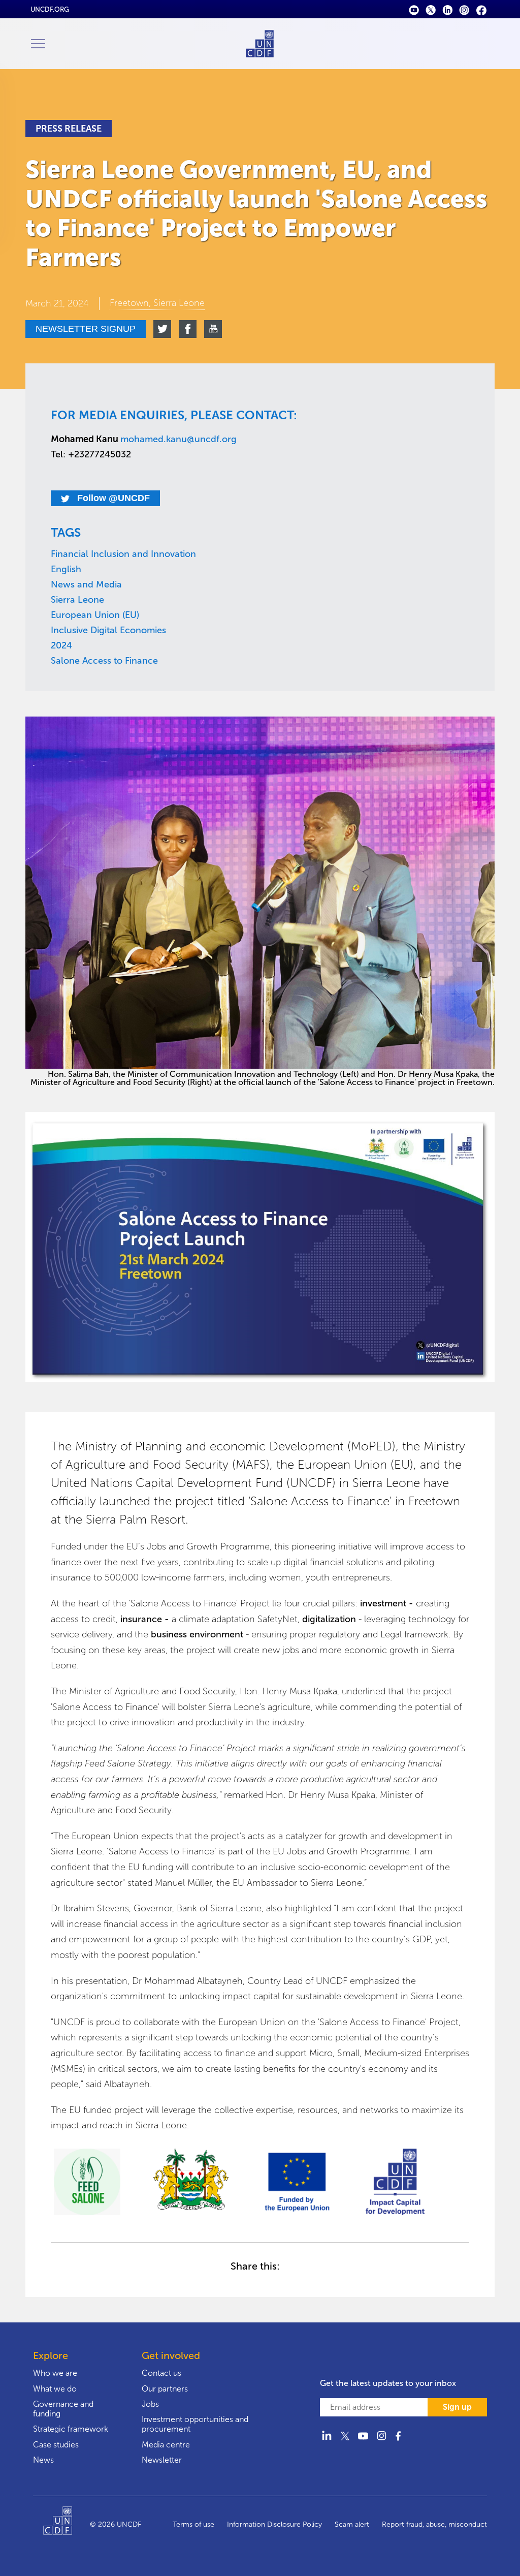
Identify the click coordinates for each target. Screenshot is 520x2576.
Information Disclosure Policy (274, 2524)
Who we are (55, 2373)
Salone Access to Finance (104, 661)
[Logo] (67, 2525)
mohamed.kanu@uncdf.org (178, 439)
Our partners (165, 2389)
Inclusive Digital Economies (108, 630)
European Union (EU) (95, 615)
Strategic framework (71, 2429)
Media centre (166, 2445)
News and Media (86, 584)
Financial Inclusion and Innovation (123, 554)
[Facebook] (481, 9)
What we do (55, 2389)
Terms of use (193, 2524)
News (43, 2460)
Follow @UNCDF (112, 498)
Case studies (56, 2445)
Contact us (161, 2373)
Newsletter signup (86, 329)
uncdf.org (50, 9)
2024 (61, 645)
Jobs (150, 2404)
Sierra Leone (77, 600)
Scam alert (352, 2524)
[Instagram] (464, 9)
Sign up (457, 2407)
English (66, 569)
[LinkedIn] (448, 9)
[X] (431, 9)
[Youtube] (414, 9)
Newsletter (162, 2460)
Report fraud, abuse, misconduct (434, 2524)
